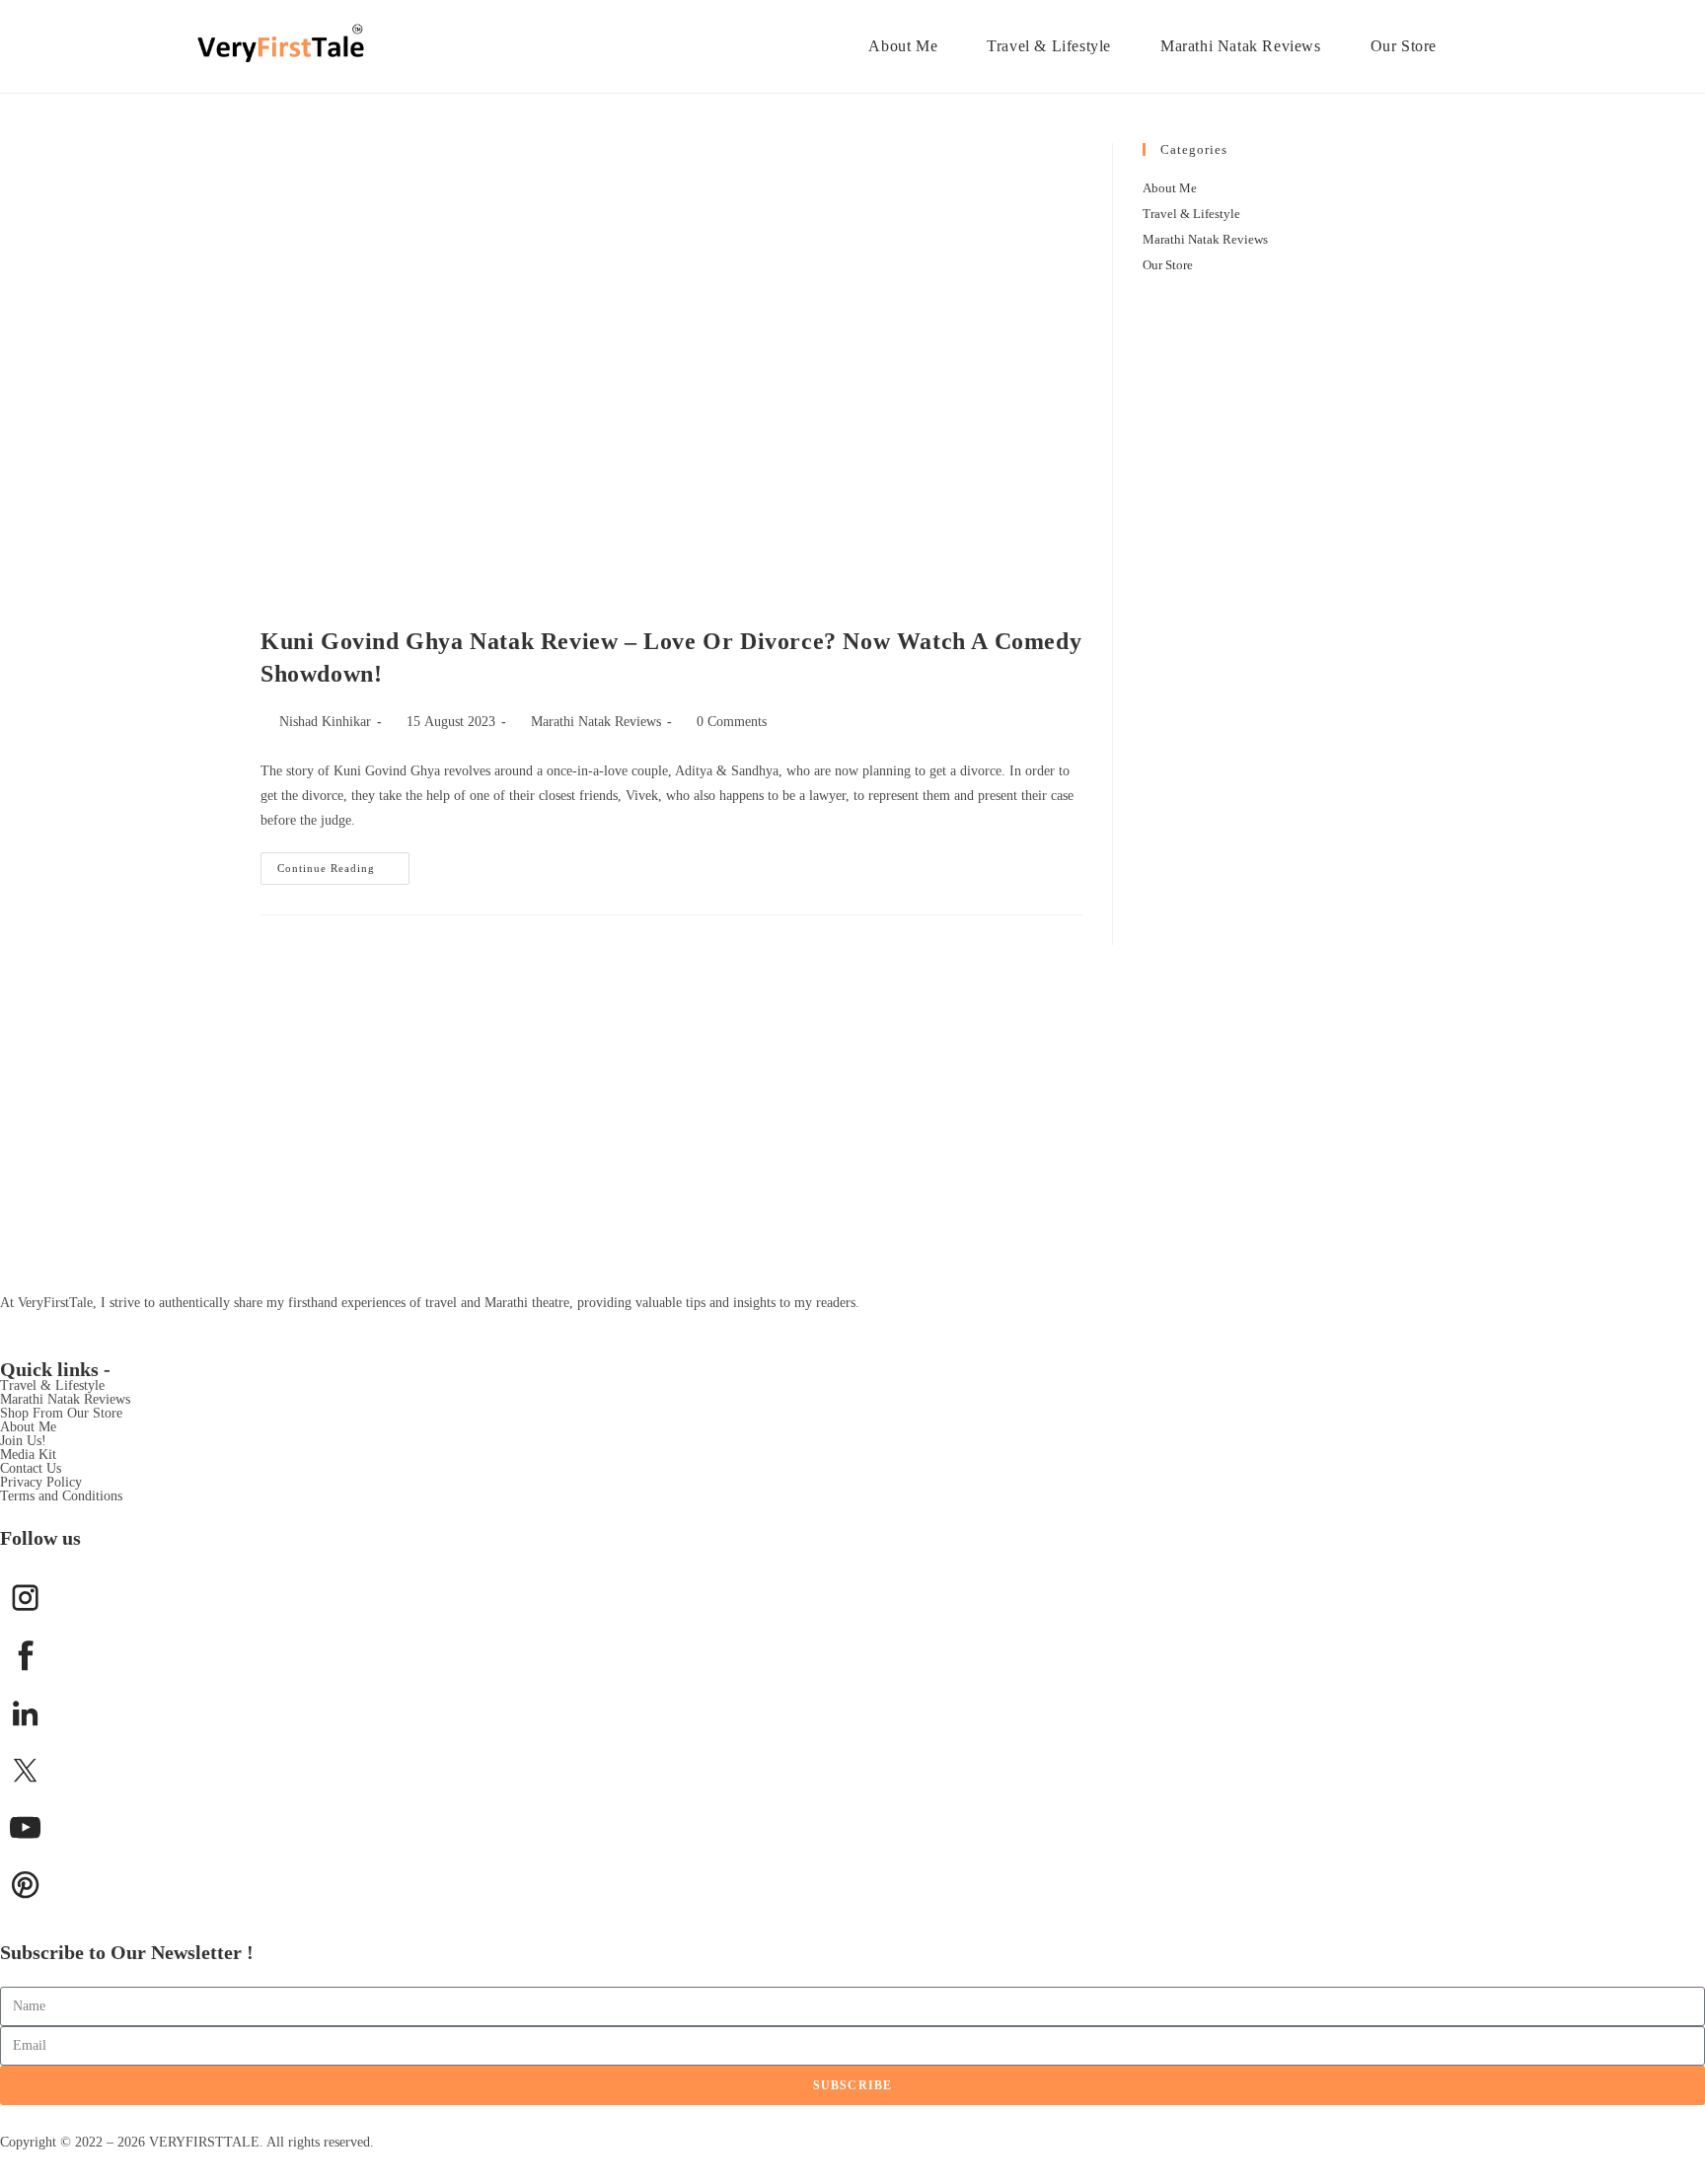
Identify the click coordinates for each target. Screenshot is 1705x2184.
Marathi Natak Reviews (596, 722)
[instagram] (25, 1597)
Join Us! (23, 1441)
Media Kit (28, 1455)
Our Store (1168, 265)
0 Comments (732, 722)
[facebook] (25, 1654)
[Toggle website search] (1492, 46)
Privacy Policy (41, 1482)
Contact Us (31, 1468)
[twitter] (25, 1770)
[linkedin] (25, 1712)
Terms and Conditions (61, 1496)
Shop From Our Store (61, 1413)
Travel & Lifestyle (1191, 214)
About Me (1170, 188)
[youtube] (25, 1827)
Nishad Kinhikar (325, 722)
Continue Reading (343, 863)
